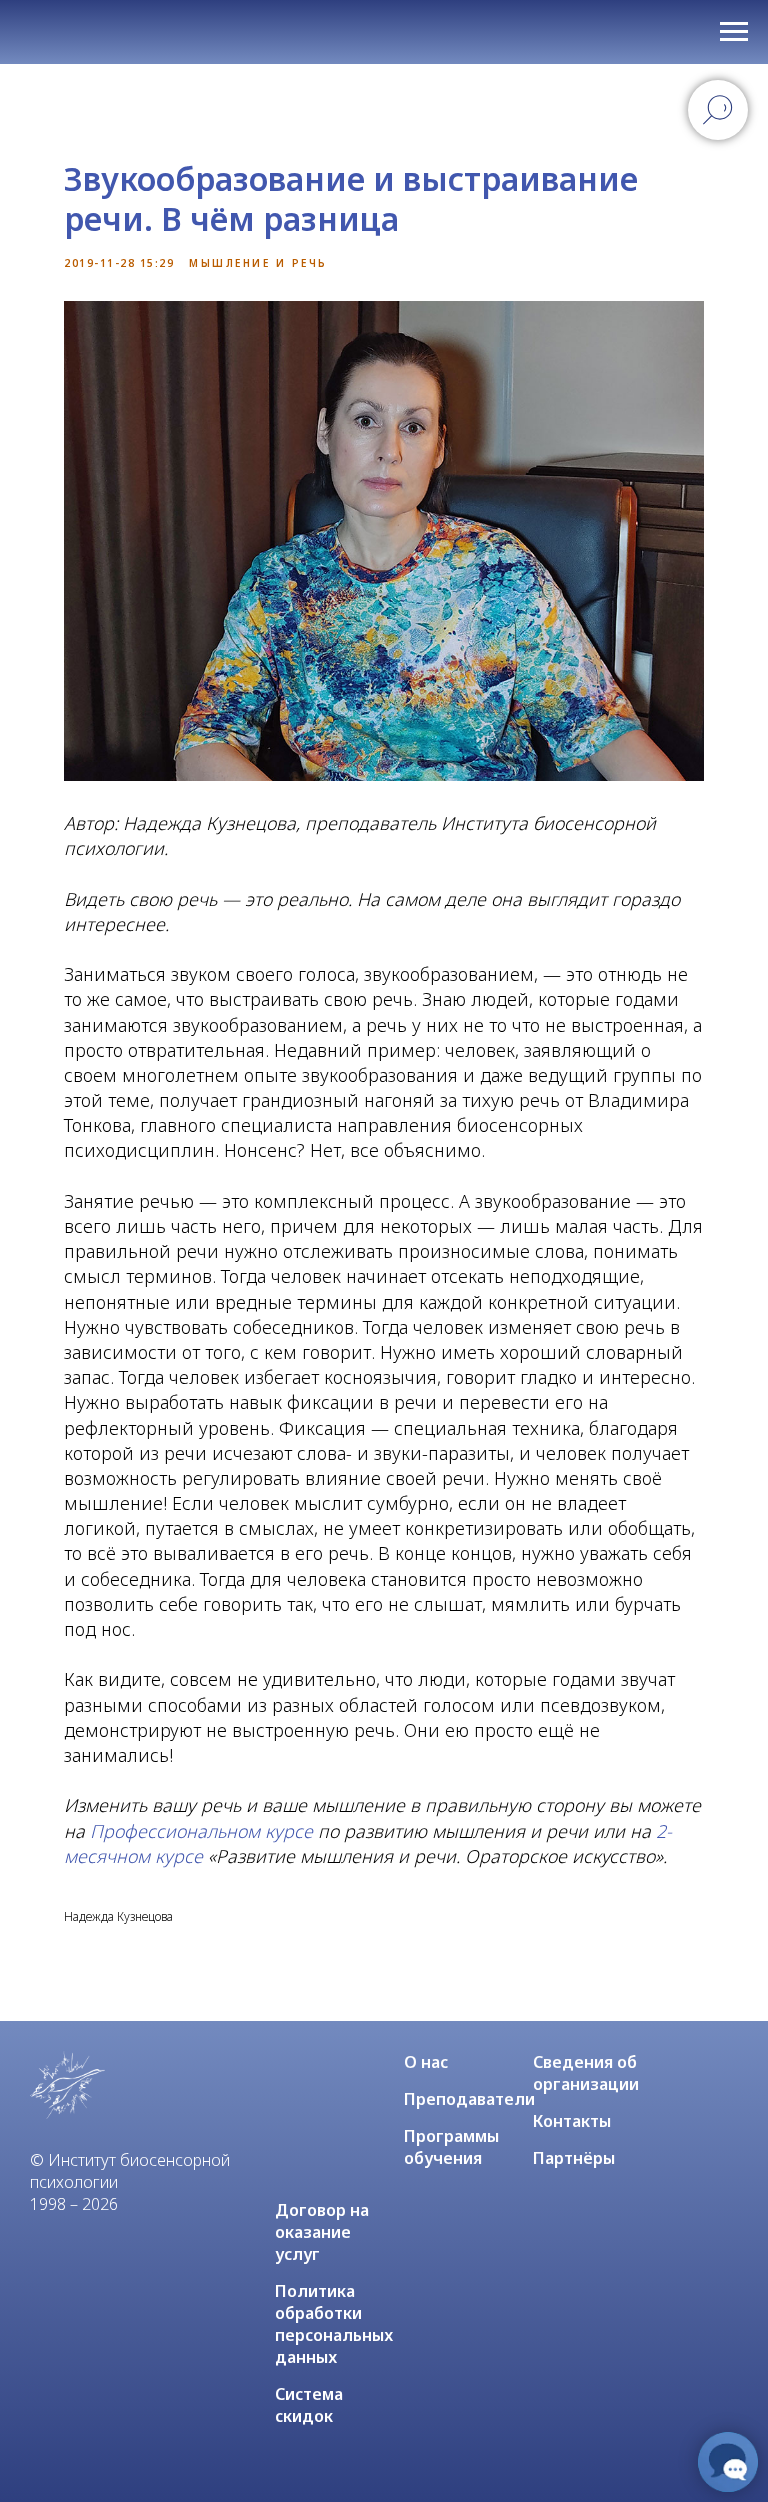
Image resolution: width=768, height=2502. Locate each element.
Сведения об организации (586, 2073)
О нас (426, 2062)
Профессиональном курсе (201, 1831)
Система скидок (309, 2405)
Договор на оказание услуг (322, 2232)
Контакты (572, 2121)
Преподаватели (469, 2099)
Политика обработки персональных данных (334, 2324)
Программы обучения (451, 2147)
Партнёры (574, 2158)
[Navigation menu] (734, 32)
